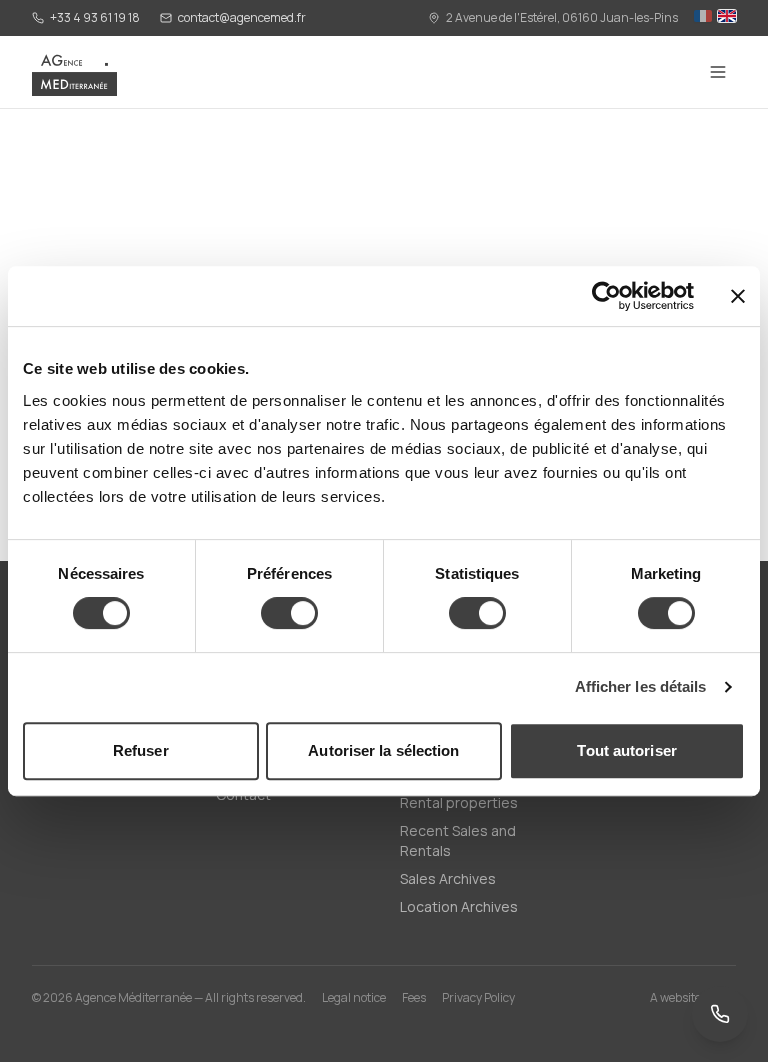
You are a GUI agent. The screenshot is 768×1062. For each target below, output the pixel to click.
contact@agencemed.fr (242, 18)
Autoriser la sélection (383, 750)
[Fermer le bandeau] (738, 296)
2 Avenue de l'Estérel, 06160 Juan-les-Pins (562, 18)
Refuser (141, 750)
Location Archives (459, 906)
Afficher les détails (641, 686)
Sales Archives (448, 878)
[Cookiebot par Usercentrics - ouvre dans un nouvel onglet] (606, 296)
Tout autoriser (626, 750)
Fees (414, 998)
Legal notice (354, 998)
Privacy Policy (478, 998)
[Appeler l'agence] (720, 1014)
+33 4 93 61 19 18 (95, 18)
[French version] (703, 18)
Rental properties (459, 802)
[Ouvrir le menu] (718, 72)
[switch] (289, 613)
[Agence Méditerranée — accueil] (74, 72)
